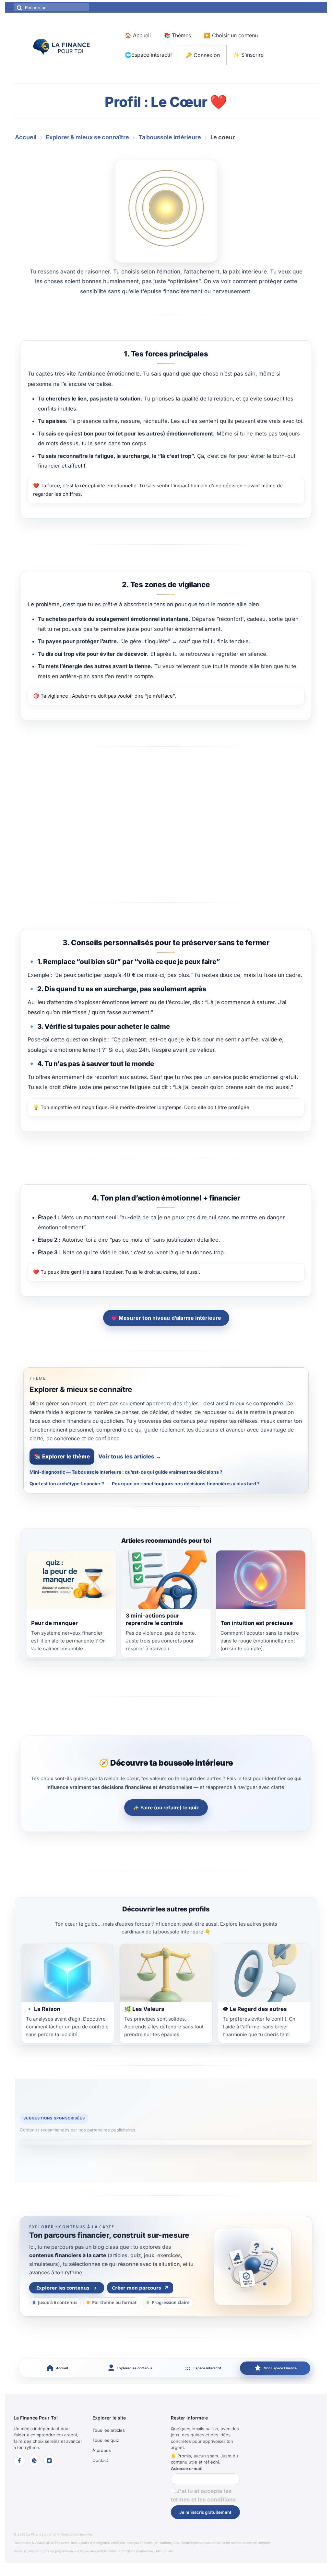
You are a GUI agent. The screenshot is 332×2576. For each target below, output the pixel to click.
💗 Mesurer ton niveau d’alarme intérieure (166, 1318)
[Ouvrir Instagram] (49, 2461)
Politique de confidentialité (96, 2551)
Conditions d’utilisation (136, 2551)
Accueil (26, 137)
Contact (100, 2460)
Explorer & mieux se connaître (87, 137)
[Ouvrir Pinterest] (34, 2461)
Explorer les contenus (67, 2288)
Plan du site (165, 2551)
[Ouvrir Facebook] (19, 2461)
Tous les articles (109, 2430)
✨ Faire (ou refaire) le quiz (166, 1808)
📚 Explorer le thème (62, 1456)
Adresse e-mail (187, 2468)
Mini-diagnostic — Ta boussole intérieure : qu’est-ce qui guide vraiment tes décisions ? (126, 1472)
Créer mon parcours (140, 2288)
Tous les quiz (106, 2440)
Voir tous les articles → (130, 1456)
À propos (102, 2450)
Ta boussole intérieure (170, 137)
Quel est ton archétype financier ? (67, 1484)
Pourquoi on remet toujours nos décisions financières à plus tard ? (186, 1484)
